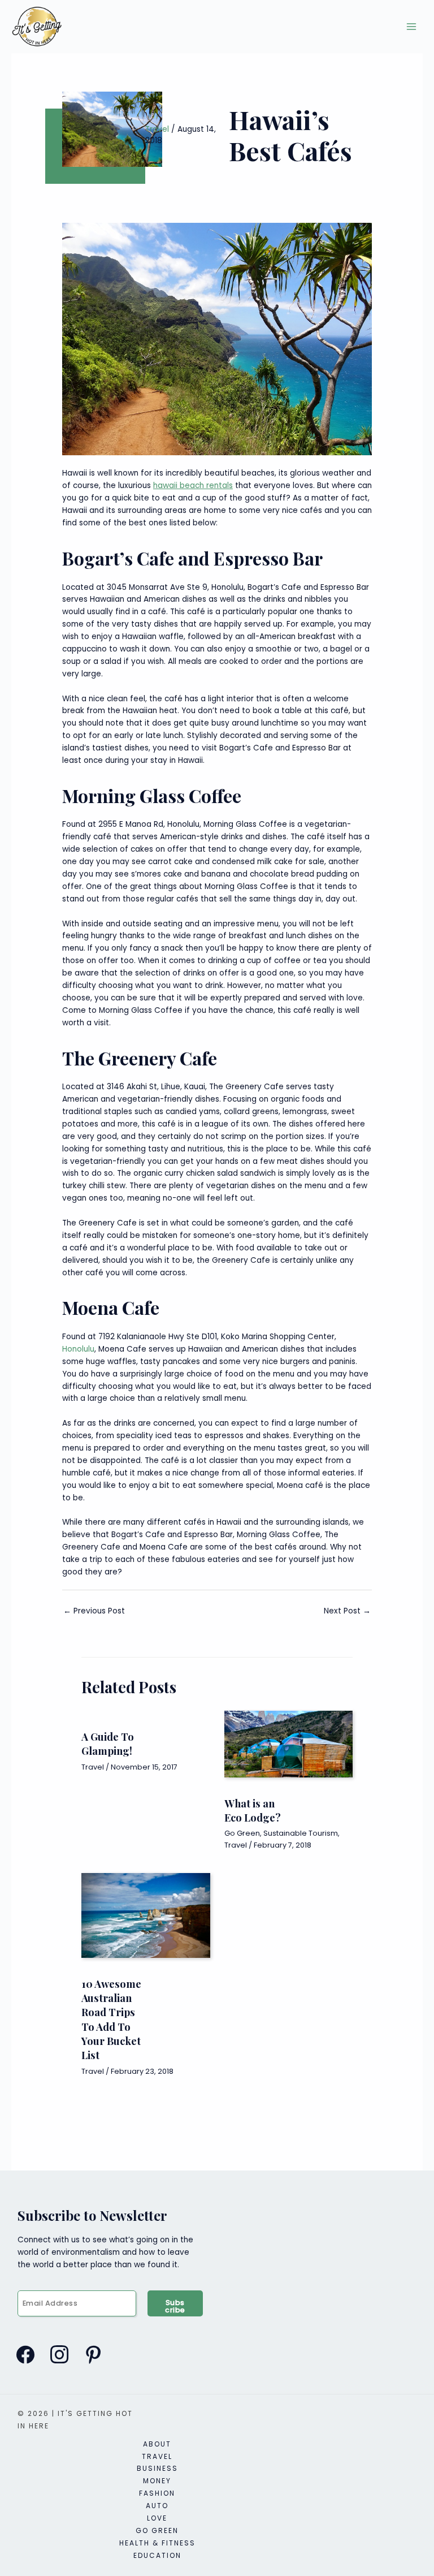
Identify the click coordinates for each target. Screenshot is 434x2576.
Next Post (347, 1611)
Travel (157, 129)
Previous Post (94, 1611)
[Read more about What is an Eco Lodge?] (288, 1744)
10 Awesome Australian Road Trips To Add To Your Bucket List (111, 2019)
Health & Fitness (157, 2543)
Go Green (242, 1833)
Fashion (157, 2493)
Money (157, 2481)
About (157, 2444)
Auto (157, 2506)
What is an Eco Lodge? (253, 1810)
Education (157, 2555)
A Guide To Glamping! (108, 1744)
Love (157, 2518)
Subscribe (175, 2306)
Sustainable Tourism (301, 1833)
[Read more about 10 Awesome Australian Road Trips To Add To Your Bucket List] (146, 1916)
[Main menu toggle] (412, 27)
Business (157, 2468)
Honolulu (78, 1349)
